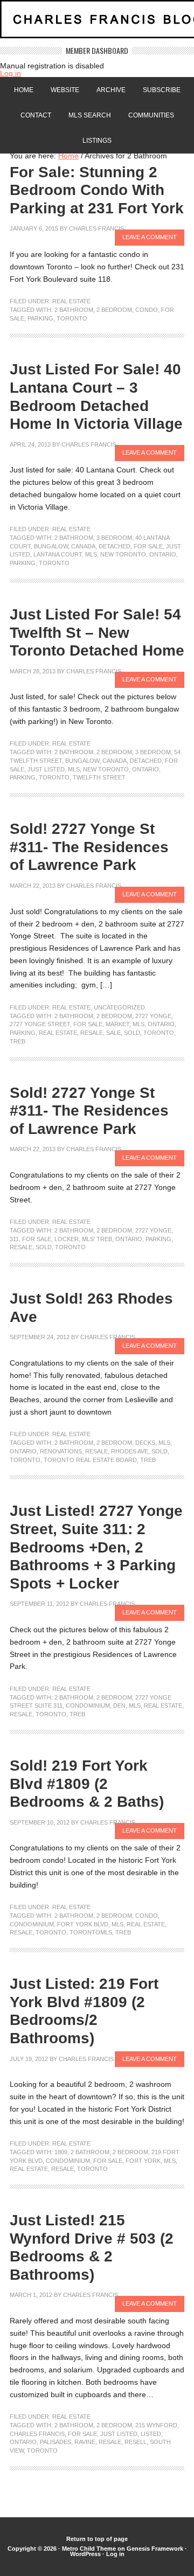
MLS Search (90, 115)
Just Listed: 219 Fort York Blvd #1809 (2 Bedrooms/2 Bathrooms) (84, 2011)
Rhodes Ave (130, 1451)
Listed (151, 2434)
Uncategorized (119, 1007)
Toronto (72, 318)
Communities (151, 115)
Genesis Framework (155, 2549)
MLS (91, 554)
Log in (11, 73)
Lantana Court (58, 554)
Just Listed (46, 769)
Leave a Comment (150, 237)
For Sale (148, 546)
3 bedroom (114, 538)
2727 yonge (153, 1016)
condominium (88, 1705)
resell (136, 2442)
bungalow (51, 546)
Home (24, 90)
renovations (61, 1451)
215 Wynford (156, 2425)
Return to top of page (97, 2539)
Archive (111, 90)
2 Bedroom (114, 310)
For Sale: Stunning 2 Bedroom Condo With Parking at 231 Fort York (97, 190)
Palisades (56, 2442)
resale (92, 1033)
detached (115, 546)
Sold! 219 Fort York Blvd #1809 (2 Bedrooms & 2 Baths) (87, 1784)
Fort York (143, 2161)
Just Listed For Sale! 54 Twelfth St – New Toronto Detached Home (97, 632)
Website (65, 90)
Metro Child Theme (89, 2549)
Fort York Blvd (83, 1924)
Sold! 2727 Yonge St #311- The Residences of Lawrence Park (89, 847)
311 (14, 1239)
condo (147, 310)
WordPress (85, 2554)
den (119, 1705)
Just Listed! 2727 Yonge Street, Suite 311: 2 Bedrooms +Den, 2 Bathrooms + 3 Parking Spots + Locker (96, 1547)
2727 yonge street (40, 1024)
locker (67, 1239)
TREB (18, 1041)
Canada (83, 546)
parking (40, 318)
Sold (132, 1033)
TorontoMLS (91, 1932)
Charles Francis (96, 228)
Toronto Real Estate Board (90, 1460)
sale (113, 1033)
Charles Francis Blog (97, 23)
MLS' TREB (97, 1239)
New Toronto (123, 554)
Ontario (163, 554)
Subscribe (162, 90)
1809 (61, 2152)
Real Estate (71, 301)
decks (145, 1443)
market (117, 1024)
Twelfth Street (99, 777)
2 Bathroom (74, 310)
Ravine (85, 2442)
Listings (97, 141)
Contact (36, 115)
